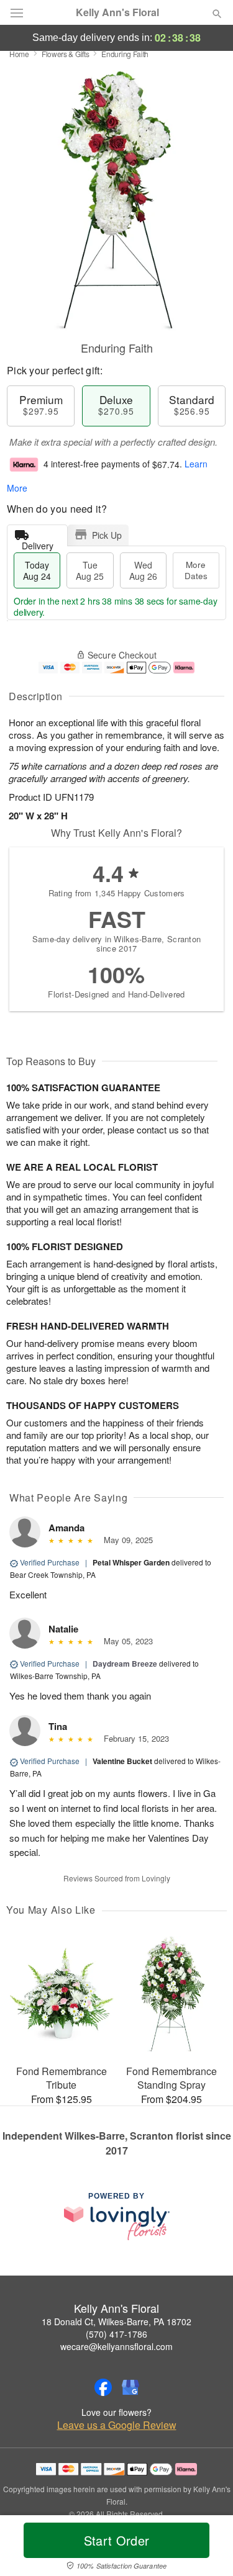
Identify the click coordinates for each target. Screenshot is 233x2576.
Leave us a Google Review (117, 2425)
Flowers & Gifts (66, 54)
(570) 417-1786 (116, 2334)
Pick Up (107, 535)
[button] (207, 2548)
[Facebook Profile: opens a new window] (103, 2387)
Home (19, 54)
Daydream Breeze (125, 1664)
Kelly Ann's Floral (117, 12)
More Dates (196, 570)
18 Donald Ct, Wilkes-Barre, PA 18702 (116, 2322)
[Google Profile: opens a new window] (130, 2387)
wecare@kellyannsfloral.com (116, 2346)
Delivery (38, 543)
